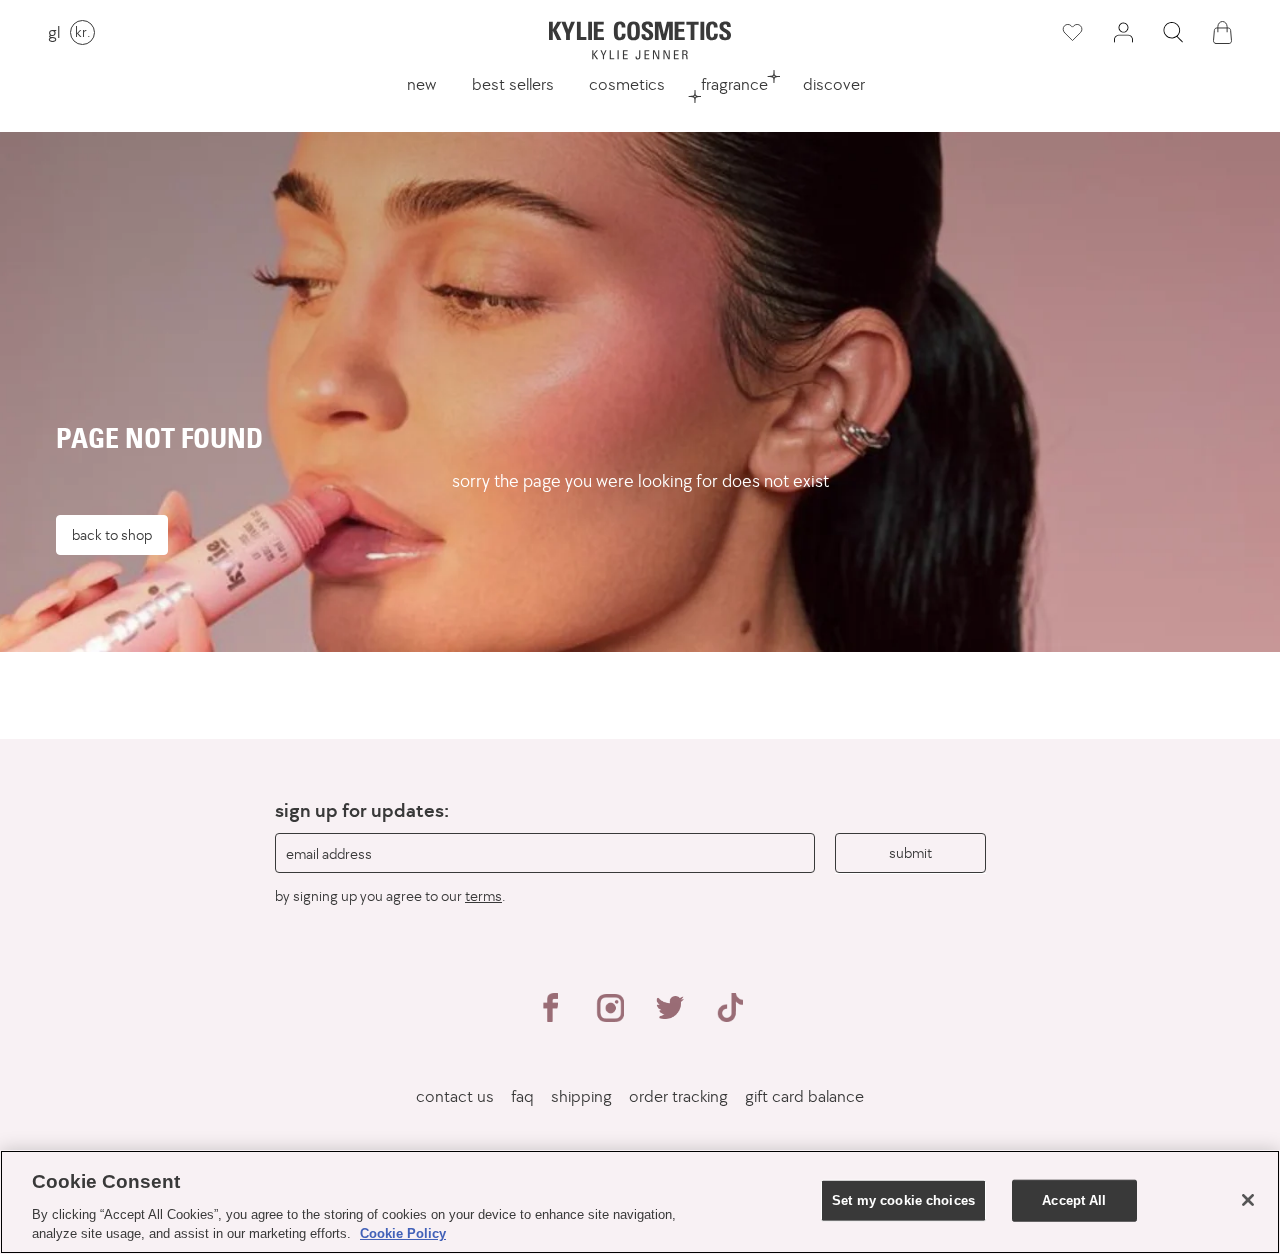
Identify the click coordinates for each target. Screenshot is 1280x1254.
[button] (1173, 32)
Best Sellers (513, 84)
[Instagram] (610, 1016)
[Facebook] (550, 1016)
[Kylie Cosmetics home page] (640, 40)
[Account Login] (1123, 32)
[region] (640, 1202)
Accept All (1074, 1200)
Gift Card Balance (804, 1096)
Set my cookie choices (903, 1200)
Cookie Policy (403, 1233)
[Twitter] (670, 1016)
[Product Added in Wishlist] (1071, 33)
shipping (581, 1096)
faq (522, 1096)
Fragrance (734, 84)
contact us (455, 1096)
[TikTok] (730, 1016)
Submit (910, 852)
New (421, 84)
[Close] (1248, 1200)
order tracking (678, 1096)
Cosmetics (627, 84)
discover (834, 84)
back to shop (112, 534)
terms (483, 895)
